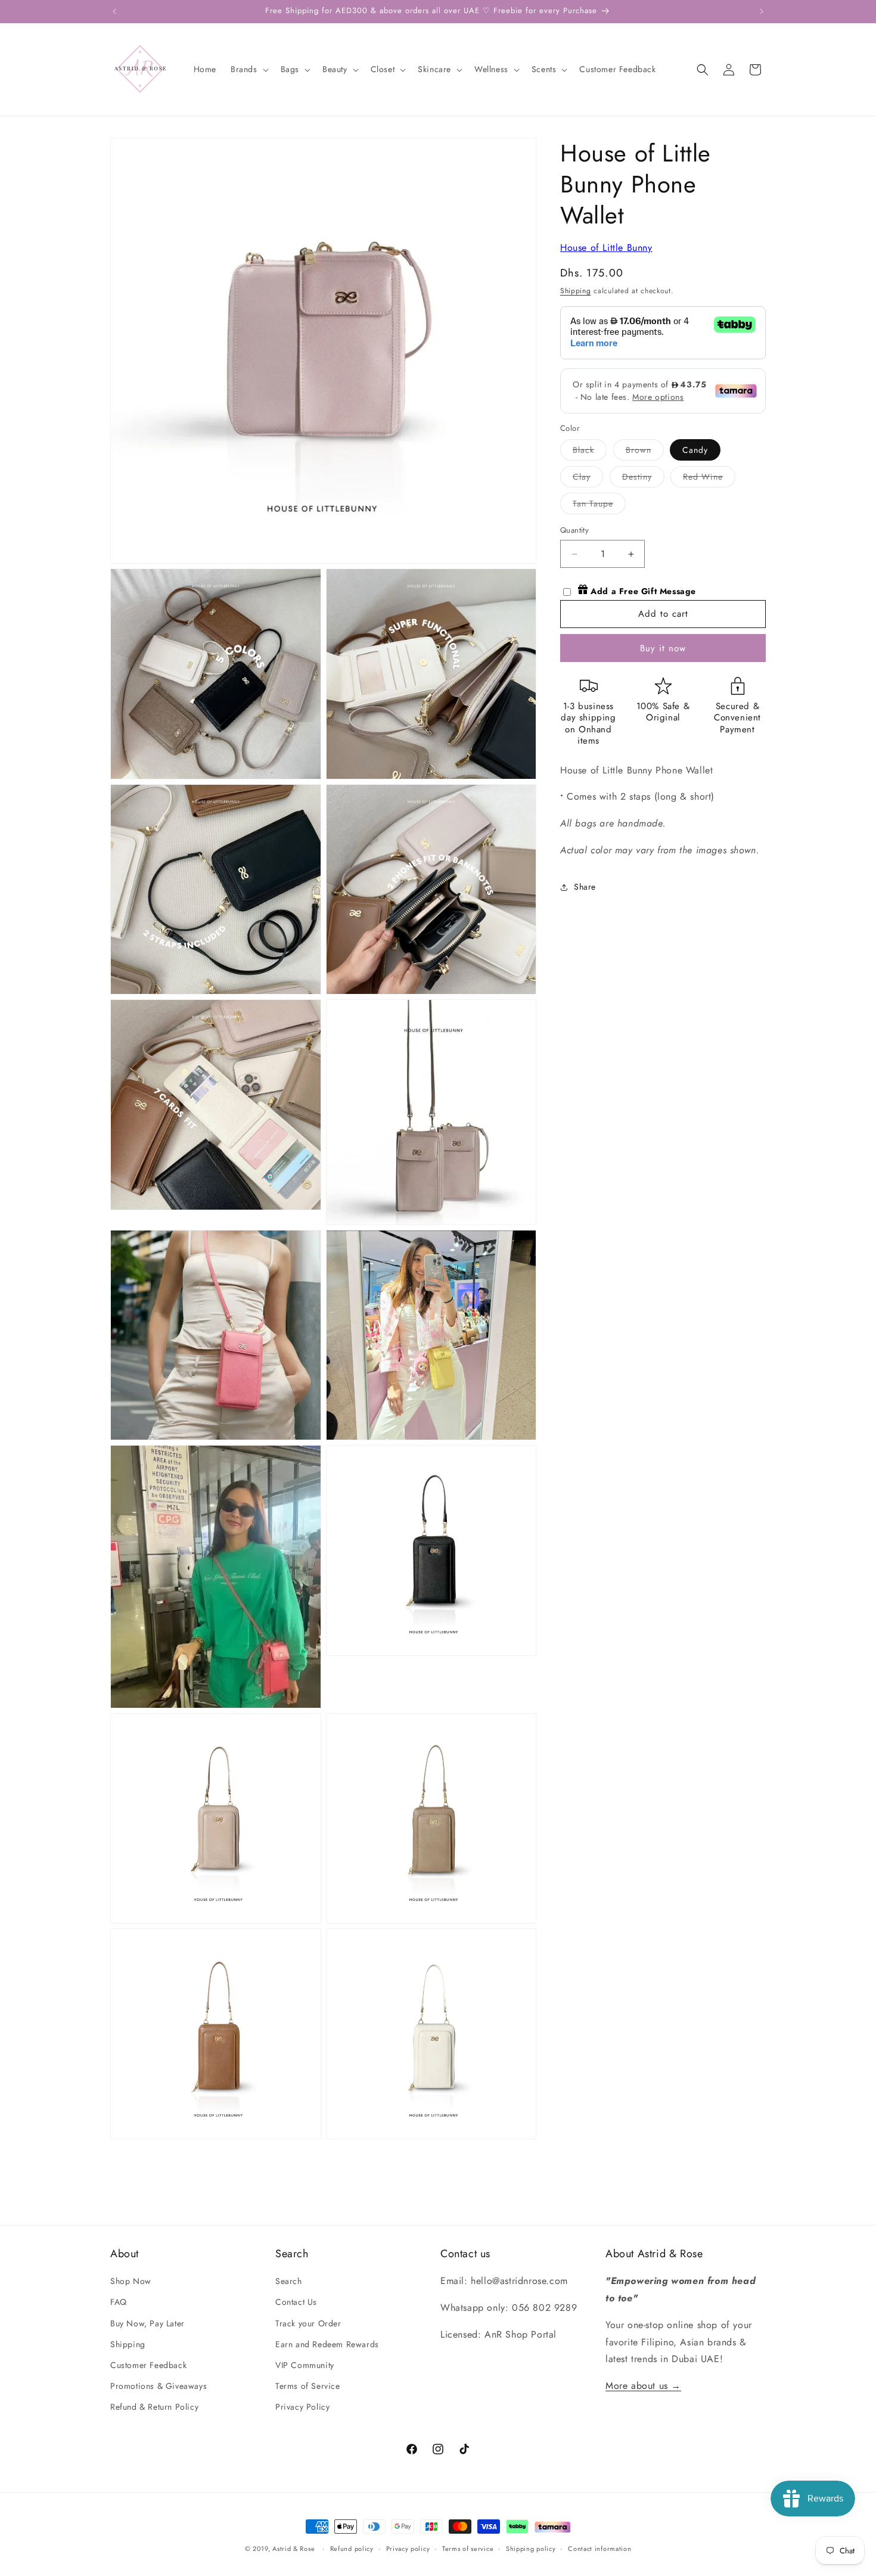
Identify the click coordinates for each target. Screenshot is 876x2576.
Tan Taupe (599, 506)
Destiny (643, 479)
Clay (588, 479)
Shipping (576, 291)
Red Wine (709, 479)
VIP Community (305, 2365)
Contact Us (296, 2302)
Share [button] (585, 887)
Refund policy (352, 2548)
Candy (695, 450)
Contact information (599, 2548)
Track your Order (308, 2323)
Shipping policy (531, 2548)
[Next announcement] (762, 11)
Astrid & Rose (293, 2549)
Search (289, 2281)
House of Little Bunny (606, 248)
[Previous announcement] (114, 11)
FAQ (119, 2302)
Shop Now (131, 2281)
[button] (248, 69)
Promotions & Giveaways (159, 2386)
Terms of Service (308, 2386)
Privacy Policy (302, 2407)
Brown (645, 453)
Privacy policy (408, 2548)
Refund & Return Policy (154, 2407)
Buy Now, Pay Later (147, 2323)
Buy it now (663, 648)
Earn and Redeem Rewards (327, 2344)
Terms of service (468, 2548)
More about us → (643, 2386)
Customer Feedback (148, 2365)
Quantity (574, 531)
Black (590, 453)
